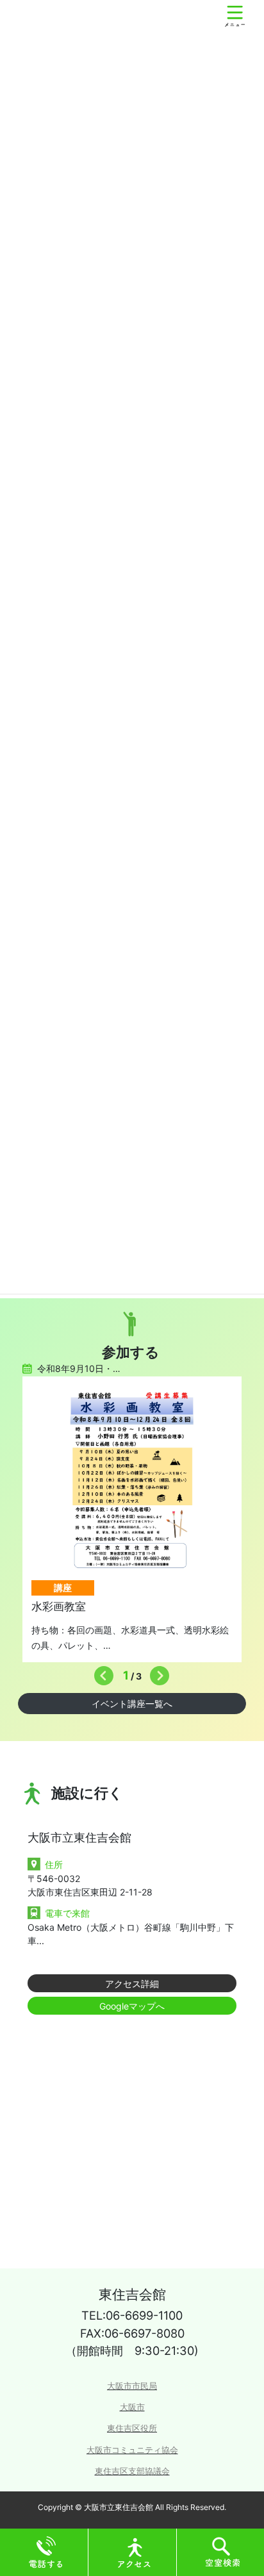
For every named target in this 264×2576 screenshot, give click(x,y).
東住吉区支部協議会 (132, 2471)
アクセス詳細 (132, 1984)
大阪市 (132, 2407)
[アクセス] (135, 2551)
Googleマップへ (132, 2006)
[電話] (46, 2551)
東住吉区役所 (132, 2428)
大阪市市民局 (132, 2386)
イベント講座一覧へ (132, 1704)
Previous (101, 1672)
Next (156, 1672)
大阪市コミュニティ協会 (132, 2450)
